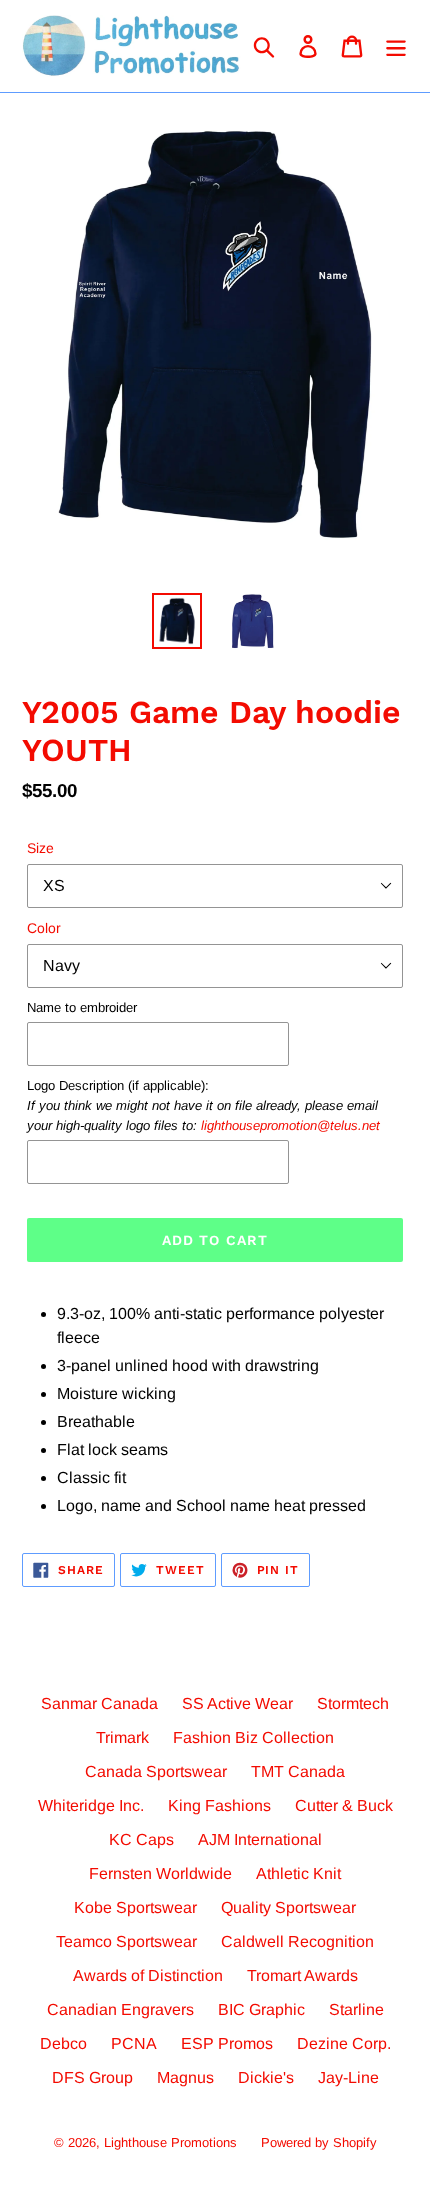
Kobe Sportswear (135, 1907)
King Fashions (219, 1805)
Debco (63, 2043)
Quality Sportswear (288, 1907)
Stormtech (353, 1703)
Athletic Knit (298, 1873)
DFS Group (92, 2077)
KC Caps (141, 1839)
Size (40, 848)
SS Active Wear (237, 1703)
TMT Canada (298, 1771)
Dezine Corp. (344, 2043)
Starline (356, 2009)
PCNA (134, 2043)
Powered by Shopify (319, 2142)
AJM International (260, 1839)
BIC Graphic (261, 2009)
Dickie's (266, 2077)
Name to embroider (82, 1007)
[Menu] (396, 46)
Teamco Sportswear (126, 1941)
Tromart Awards (302, 1975)
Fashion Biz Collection (253, 1737)
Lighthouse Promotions (170, 2142)
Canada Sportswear (156, 1771)
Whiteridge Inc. (91, 1805)
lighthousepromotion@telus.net (290, 1125)
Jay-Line (348, 2077)
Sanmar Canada (99, 1703)
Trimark (122, 1737)
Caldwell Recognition (297, 1941)
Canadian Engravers (120, 2009)
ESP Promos (227, 2043)
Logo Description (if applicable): (203, 1105)
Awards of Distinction (148, 1975)
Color (44, 928)
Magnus (185, 2077)
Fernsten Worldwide (160, 1873)
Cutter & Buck (344, 1805)
